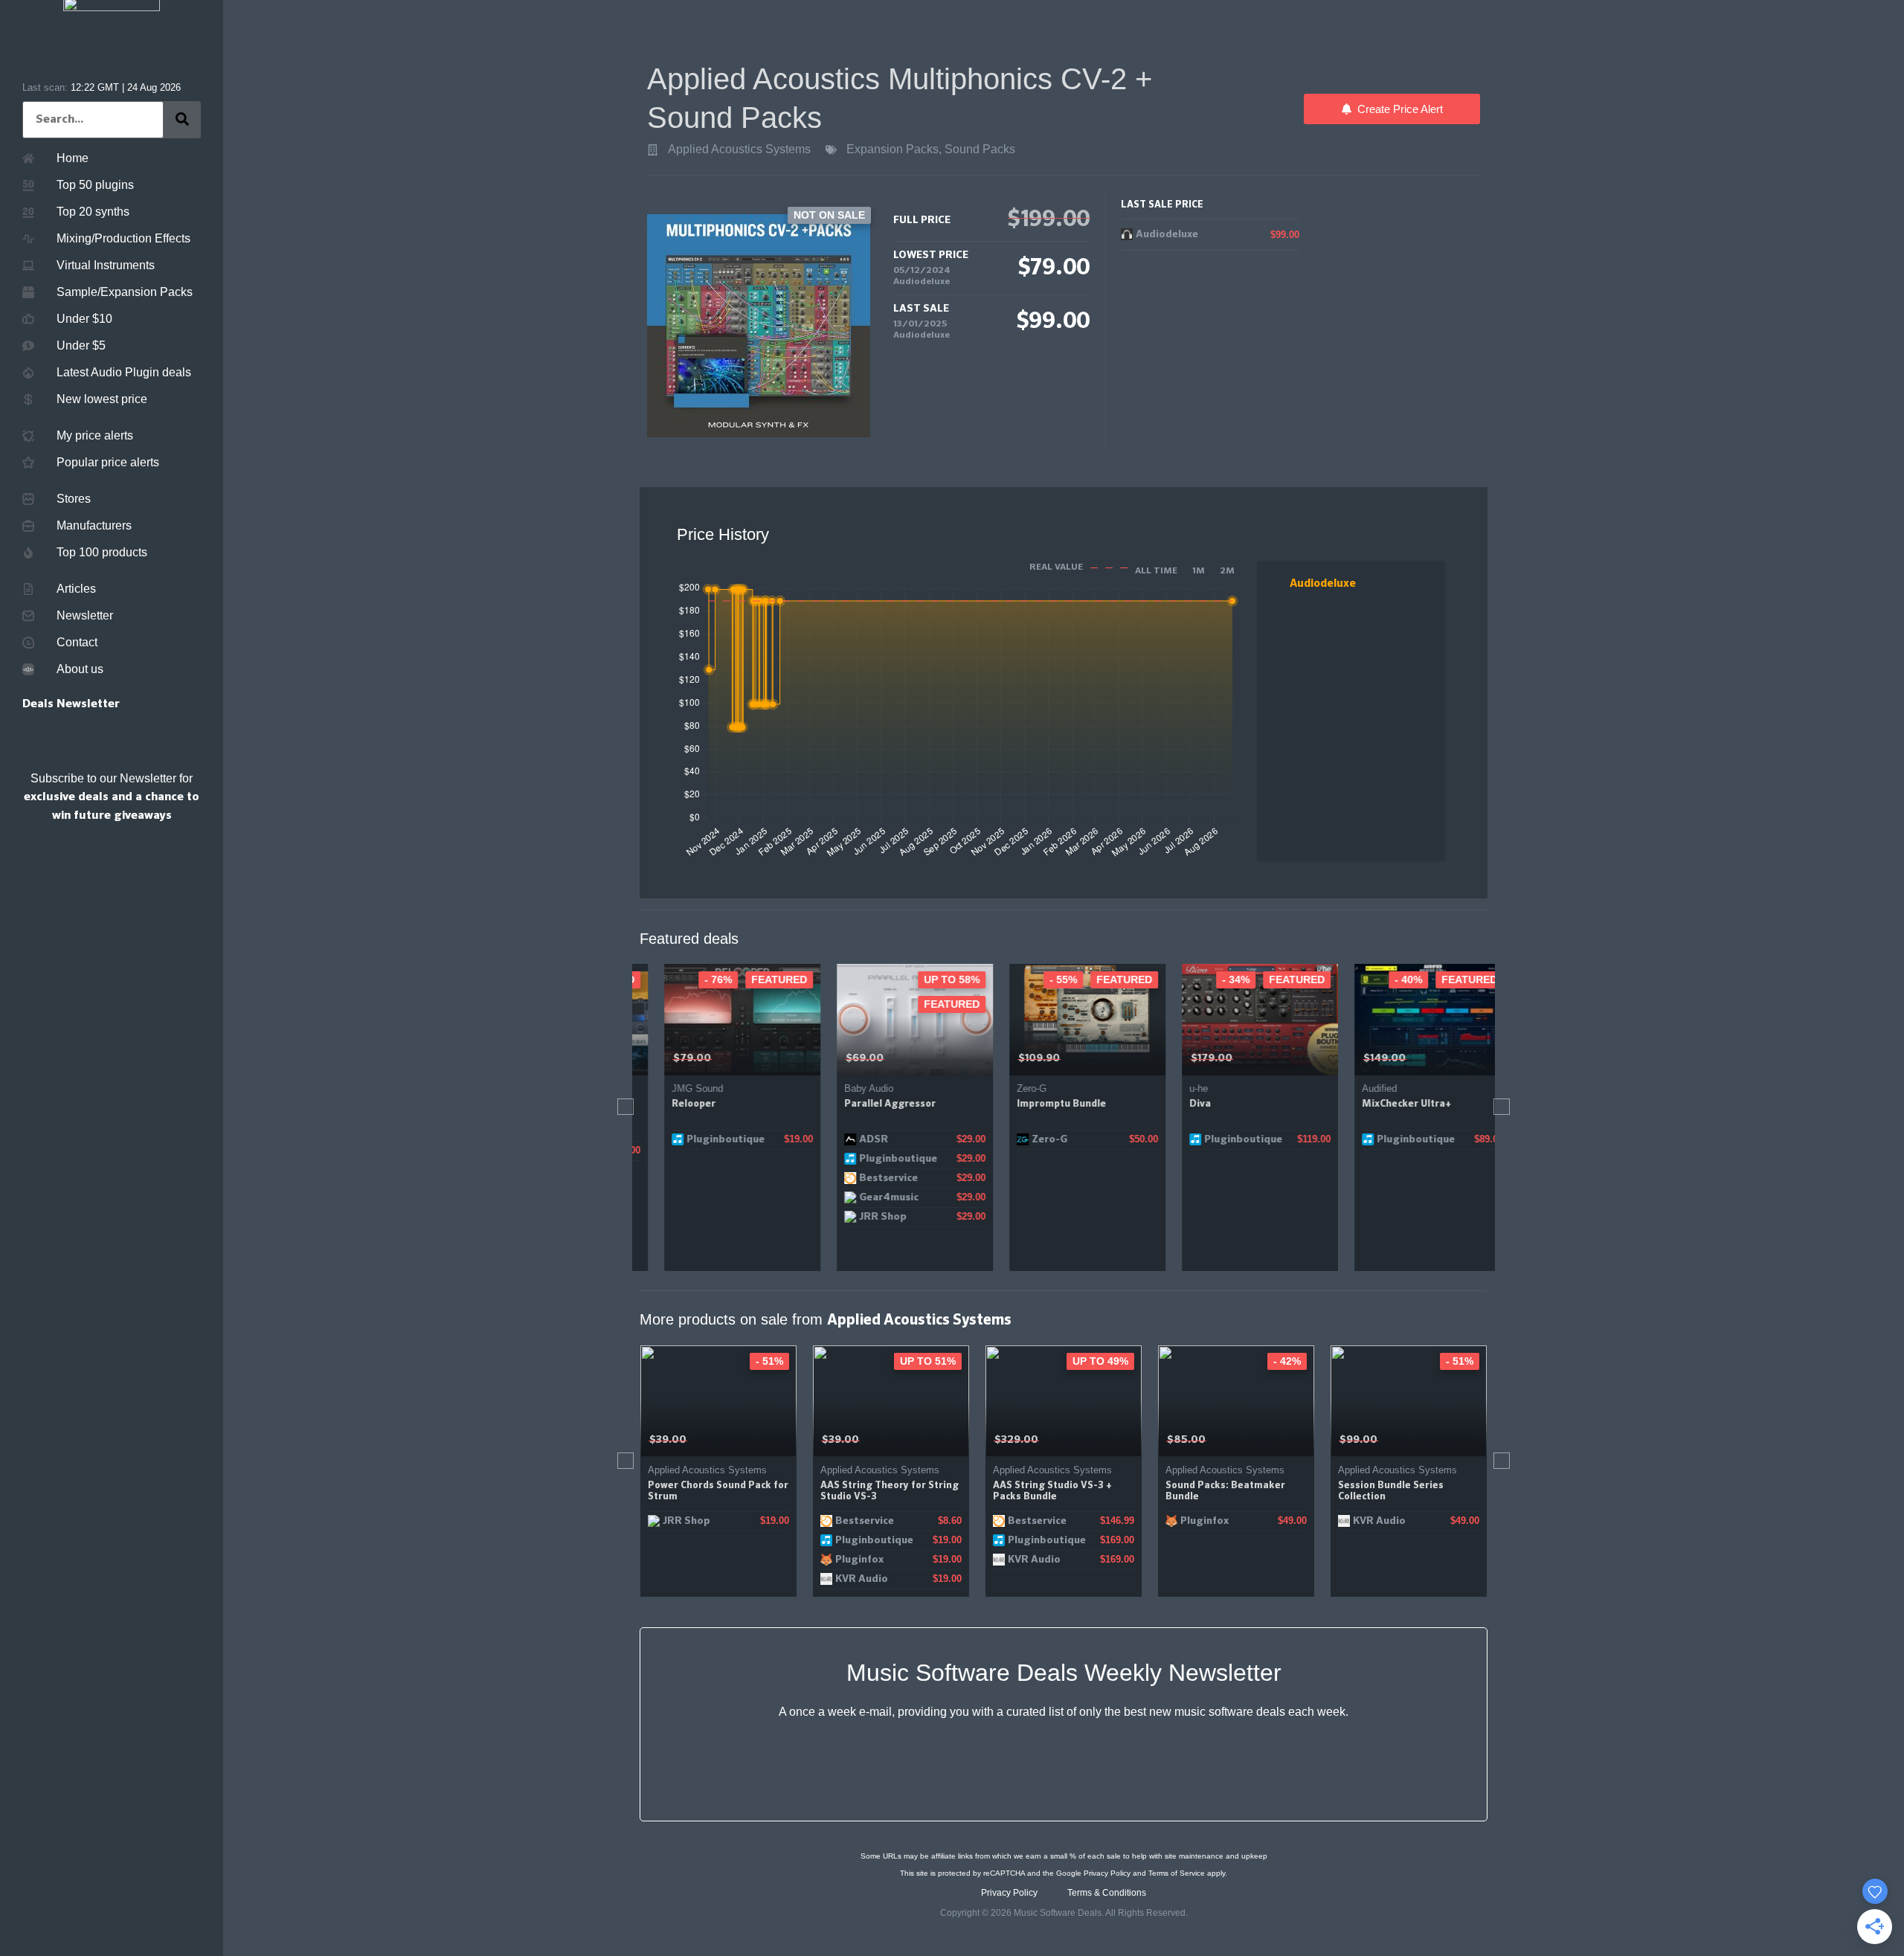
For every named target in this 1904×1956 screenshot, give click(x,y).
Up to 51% (755, 1361)
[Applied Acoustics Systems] (653, 150)
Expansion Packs (892, 149)
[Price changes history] (766, 1059)
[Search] (182, 120)
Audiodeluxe (922, 282)
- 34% (1212, 979)
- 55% (1039, 979)
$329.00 (844, 1440)
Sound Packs (980, 149)
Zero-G (1008, 1088)
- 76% (694, 979)
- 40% (1384, 979)
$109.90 (1015, 1058)
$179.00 (1188, 1058)
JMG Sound (673, 1088)
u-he (1175, 1088)
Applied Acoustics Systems (739, 149)
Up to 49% (928, 1361)
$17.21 (1354, 1440)
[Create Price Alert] (787, 1059)
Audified (1355, 1088)
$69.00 (841, 1058)
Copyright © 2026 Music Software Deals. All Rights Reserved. (1064, 1913)
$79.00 (668, 1058)
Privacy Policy (1107, 1873)
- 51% (1287, 1361)
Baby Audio (845, 1088)
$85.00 (1014, 1440)
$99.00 (1186, 1440)
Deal (1459, 1361)
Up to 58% (928, 979)
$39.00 (668, 1440)
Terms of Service (1177, 1873)
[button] (625, 1107)
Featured (755, 979)
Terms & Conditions (1107, 1893)
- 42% (1115, 1361)
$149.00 (1361, 1058)
